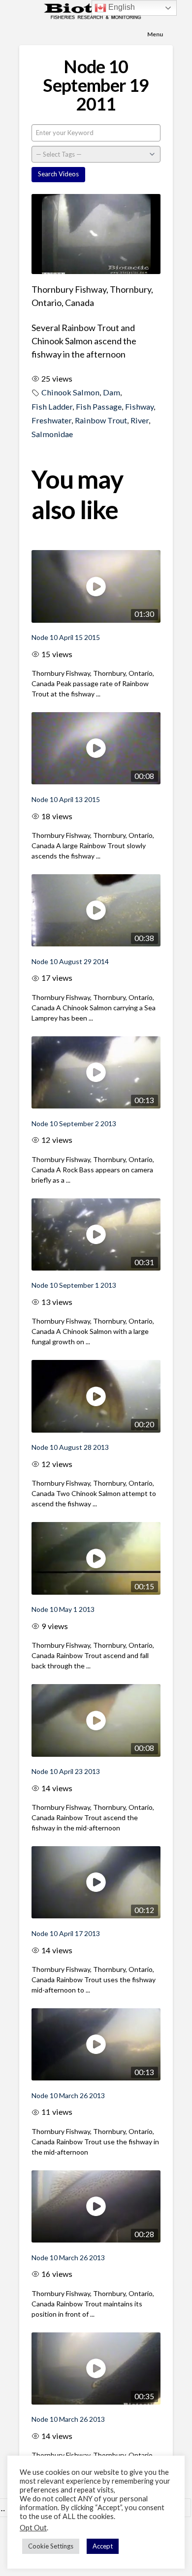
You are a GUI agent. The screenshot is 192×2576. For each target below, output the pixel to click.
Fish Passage (99, 406)
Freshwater (51, 420)
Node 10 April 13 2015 (66, 799)
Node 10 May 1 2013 (63, 1609)
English (121, 7)
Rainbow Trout (101, 420)
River (140, 420)
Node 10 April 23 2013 (66, 1771)
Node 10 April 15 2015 (66, 637)
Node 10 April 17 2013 (66, 1933)
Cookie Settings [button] (51, 2546)
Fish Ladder (52, 406)
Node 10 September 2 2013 (74, 1123)
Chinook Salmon (70, 392)
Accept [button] (103, 2546)
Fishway (139, 406)
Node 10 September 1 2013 (74, 1285)
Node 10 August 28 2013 (70, 1447)
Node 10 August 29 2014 (70, 961)
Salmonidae (52, 434)
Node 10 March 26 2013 (68, 2095)
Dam (112, 392)
